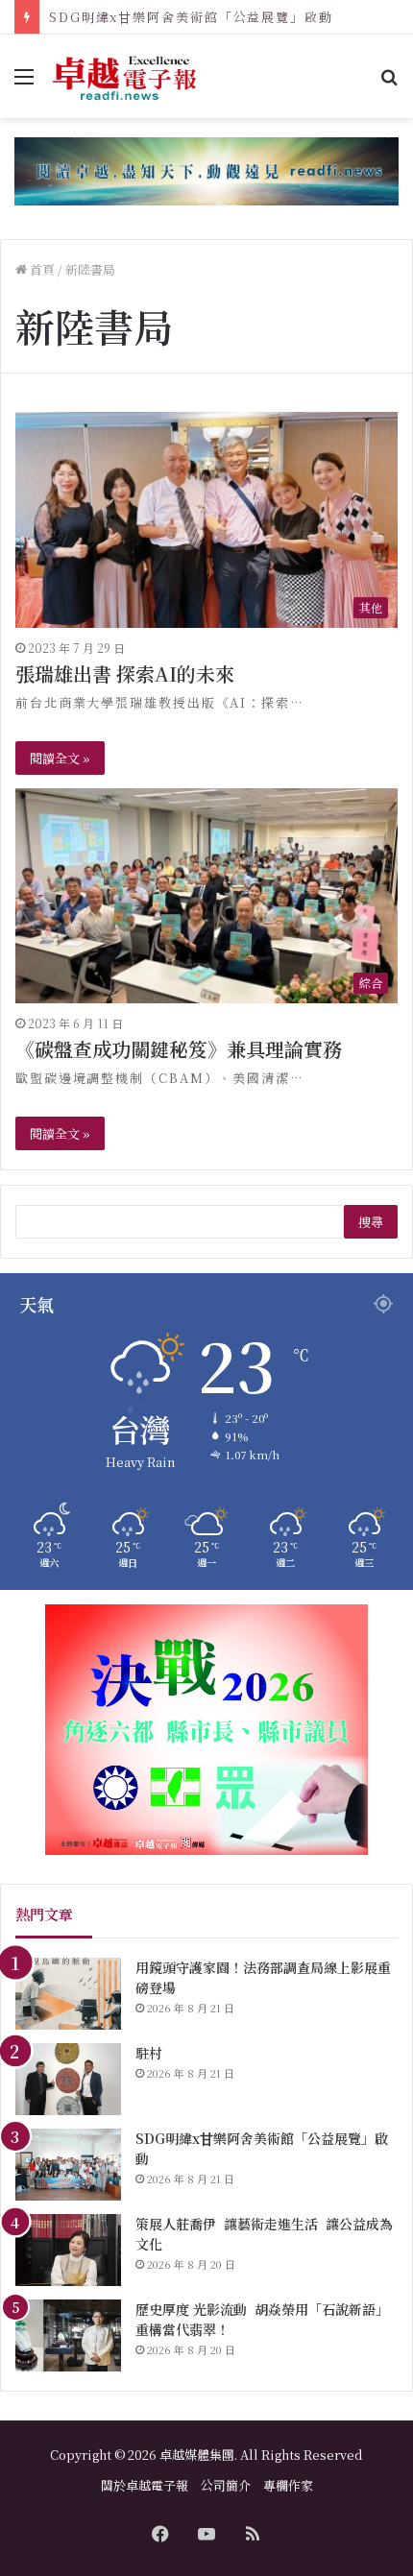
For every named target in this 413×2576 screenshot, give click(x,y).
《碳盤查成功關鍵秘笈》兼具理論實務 (179, 1049)
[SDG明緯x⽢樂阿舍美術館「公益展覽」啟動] (68, 2165)
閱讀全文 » (60, 758)
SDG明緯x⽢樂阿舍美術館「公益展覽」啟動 (191, 17)
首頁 (41, 269)
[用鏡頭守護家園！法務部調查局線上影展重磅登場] (68, 1994)
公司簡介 (226, 2485)
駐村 (149, 2053)
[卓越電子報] (125, 76)
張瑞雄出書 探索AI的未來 (125, 674)
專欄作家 (288, 2485)
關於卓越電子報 (145, 2485)
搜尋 (371, 1222)
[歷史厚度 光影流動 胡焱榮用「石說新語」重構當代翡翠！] (68, 2335)
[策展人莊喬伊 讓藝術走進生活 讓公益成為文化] (68, 2250)
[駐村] (68, 2079)
